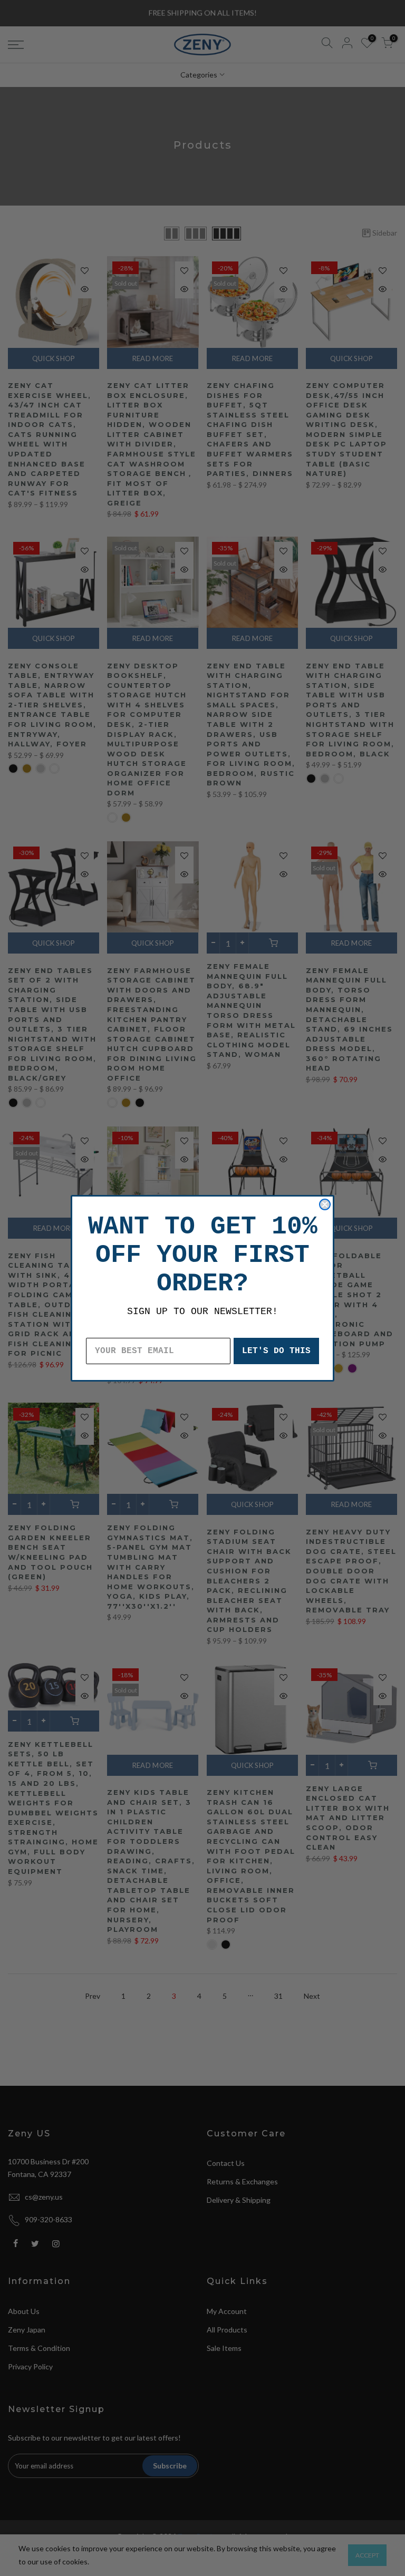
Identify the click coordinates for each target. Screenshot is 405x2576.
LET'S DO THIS (276, 1351)
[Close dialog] (325, 1204)
